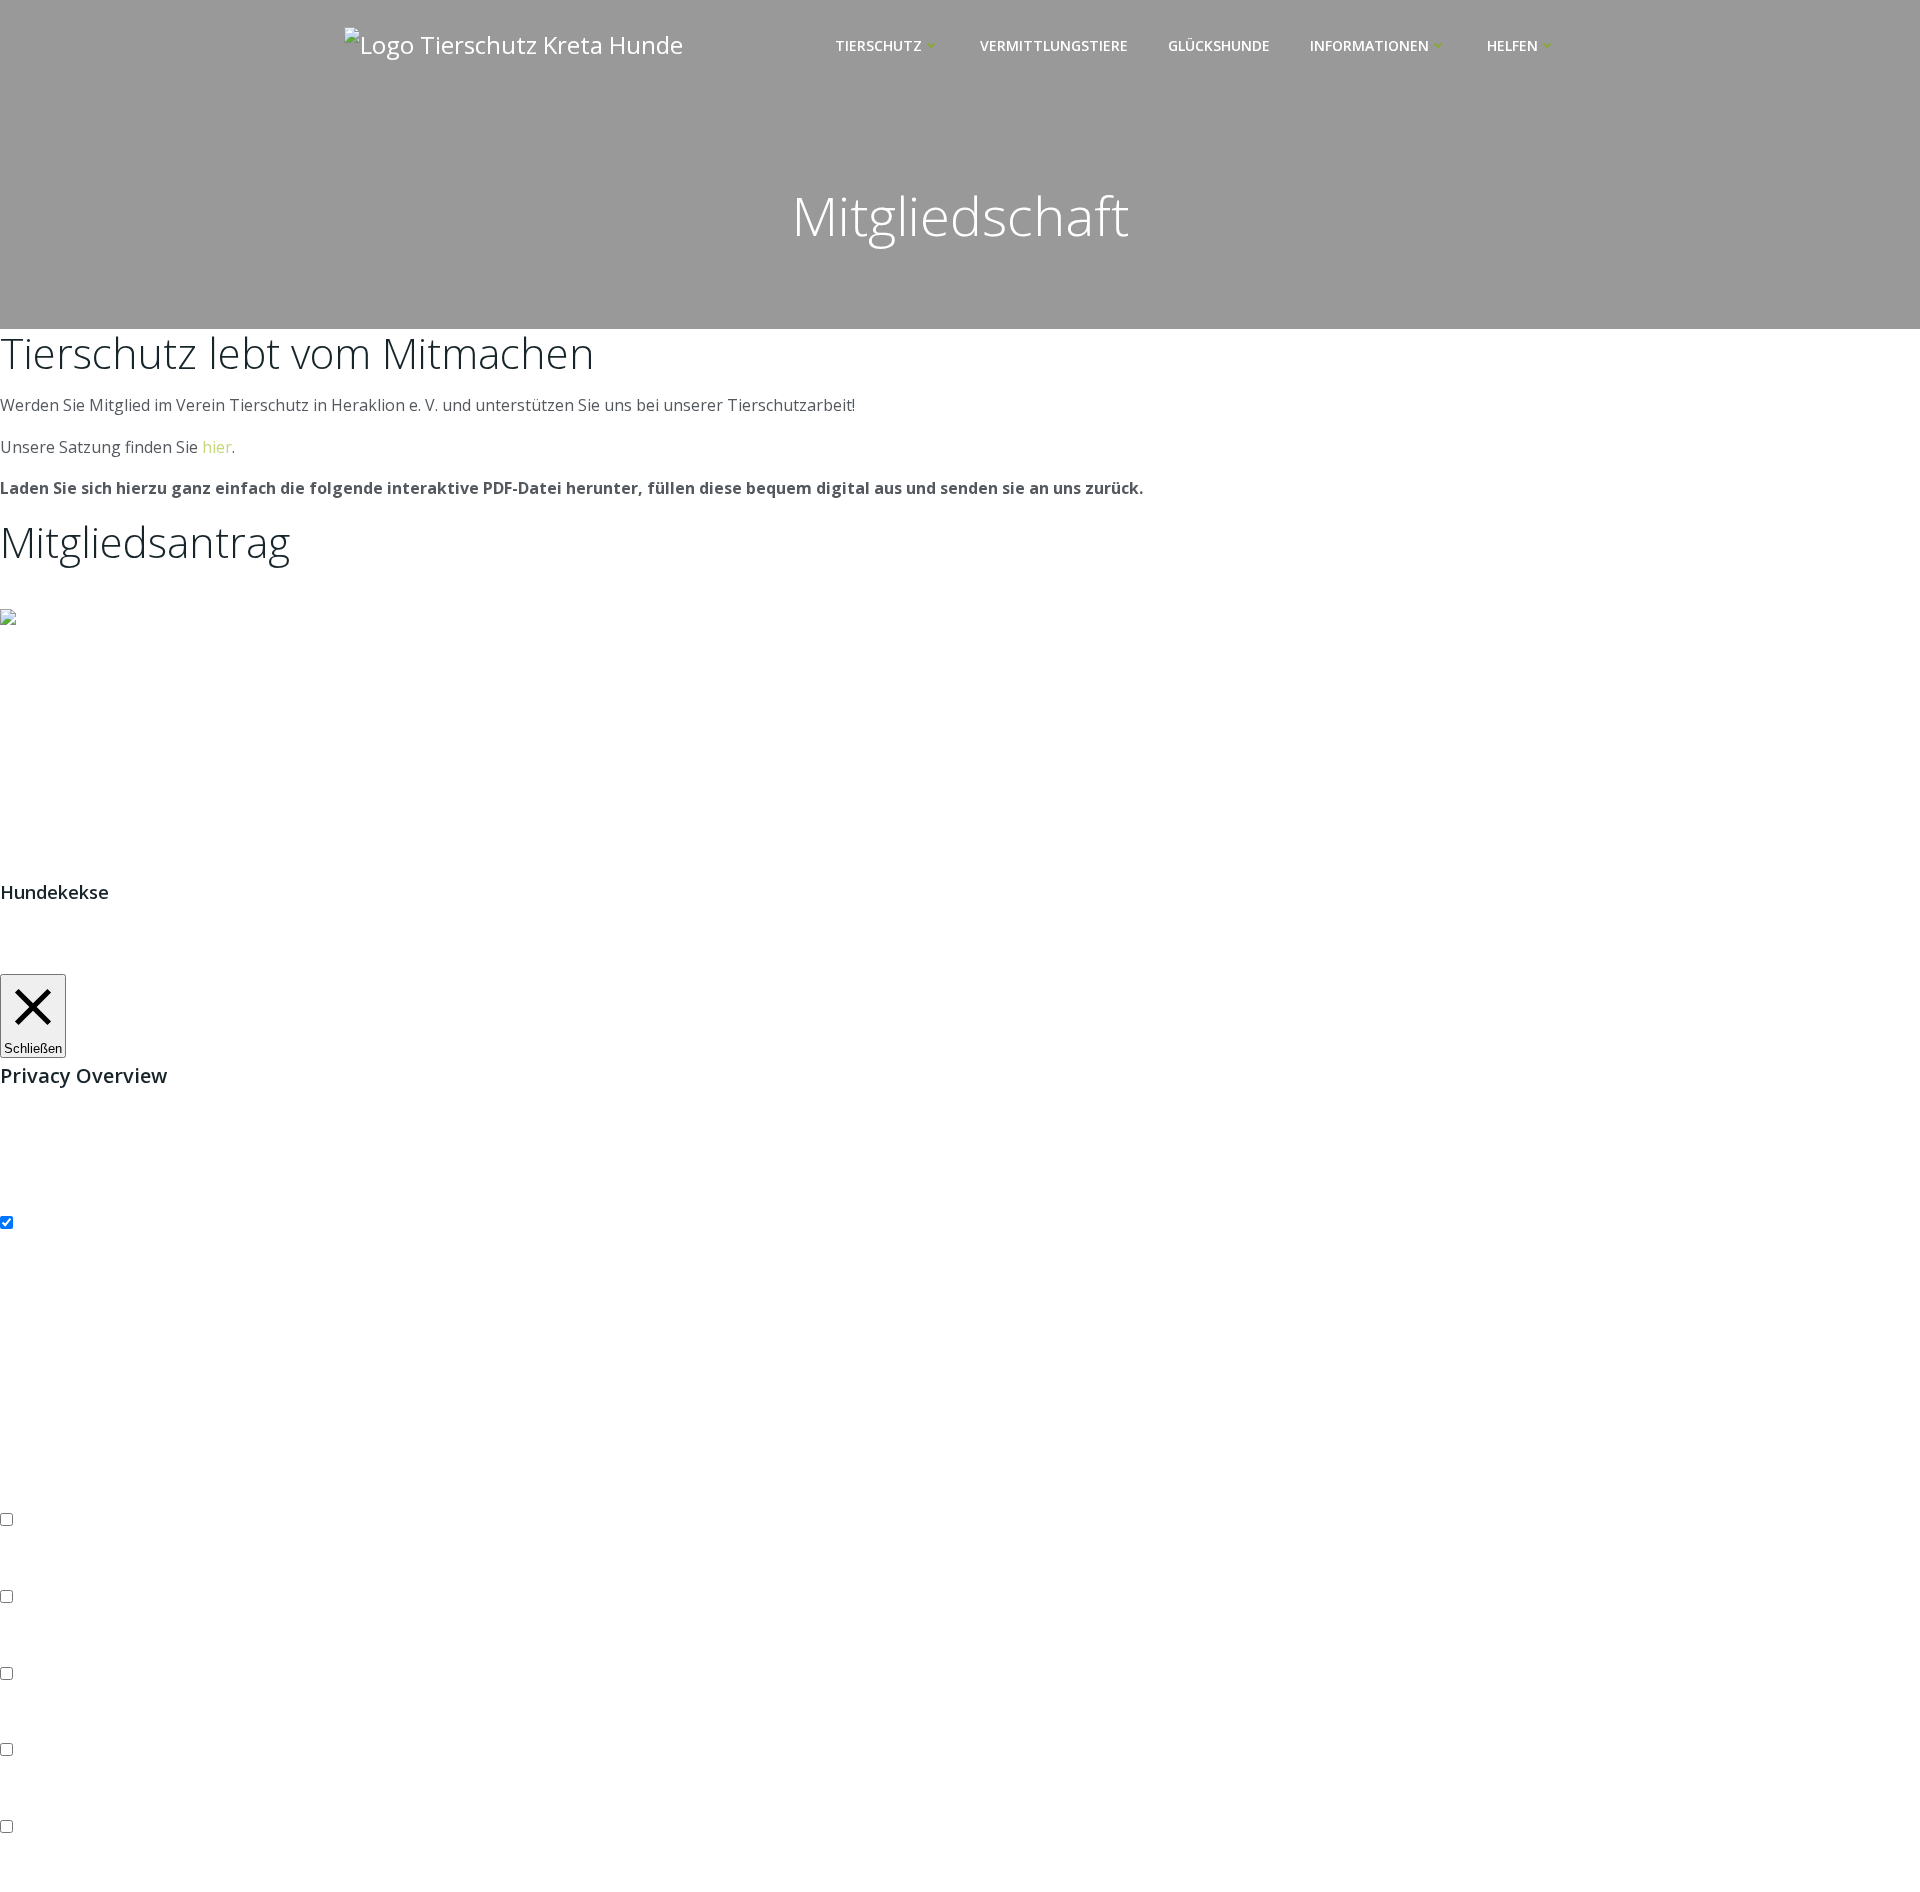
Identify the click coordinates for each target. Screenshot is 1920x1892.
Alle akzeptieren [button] (226, 960)
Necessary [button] (39, 1197)
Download (38, 594)
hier (217, 447)
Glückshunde (1219, 45)
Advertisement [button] (54, 1725)
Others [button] (26, 1802)
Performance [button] (49, 1571)
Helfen (1512, 45)
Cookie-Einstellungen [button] (80, 960)
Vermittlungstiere (1054, 45)
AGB (955, 645)
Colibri (1185, 819)
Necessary (59, 1223)
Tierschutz (878, 45)
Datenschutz (1035, 645)
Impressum (879, 645)
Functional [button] (39, 1495)
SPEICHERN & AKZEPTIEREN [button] (106, 1879)
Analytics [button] (33, 1648)
